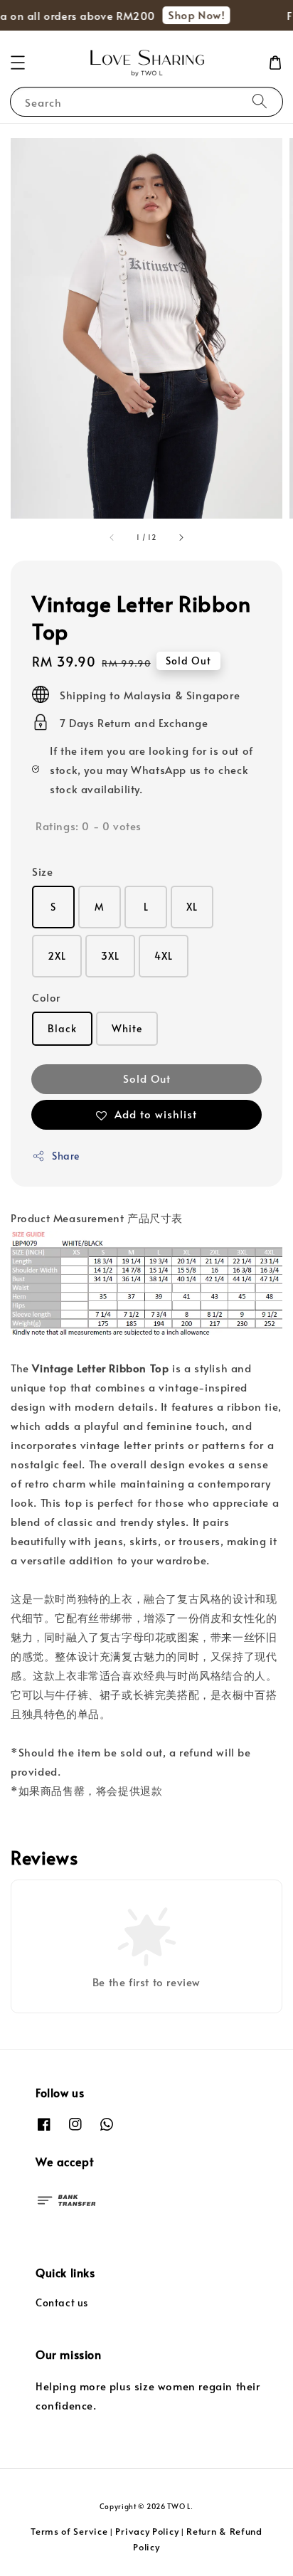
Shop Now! (190, 15)
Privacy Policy (147, 2531)
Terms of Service (69, 2531)
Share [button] (66, 1156)
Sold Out (147, 1078)
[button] (18, 63)
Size (42, 871)
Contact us (62, 2302)
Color (46, 997)
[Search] (260, 101)
